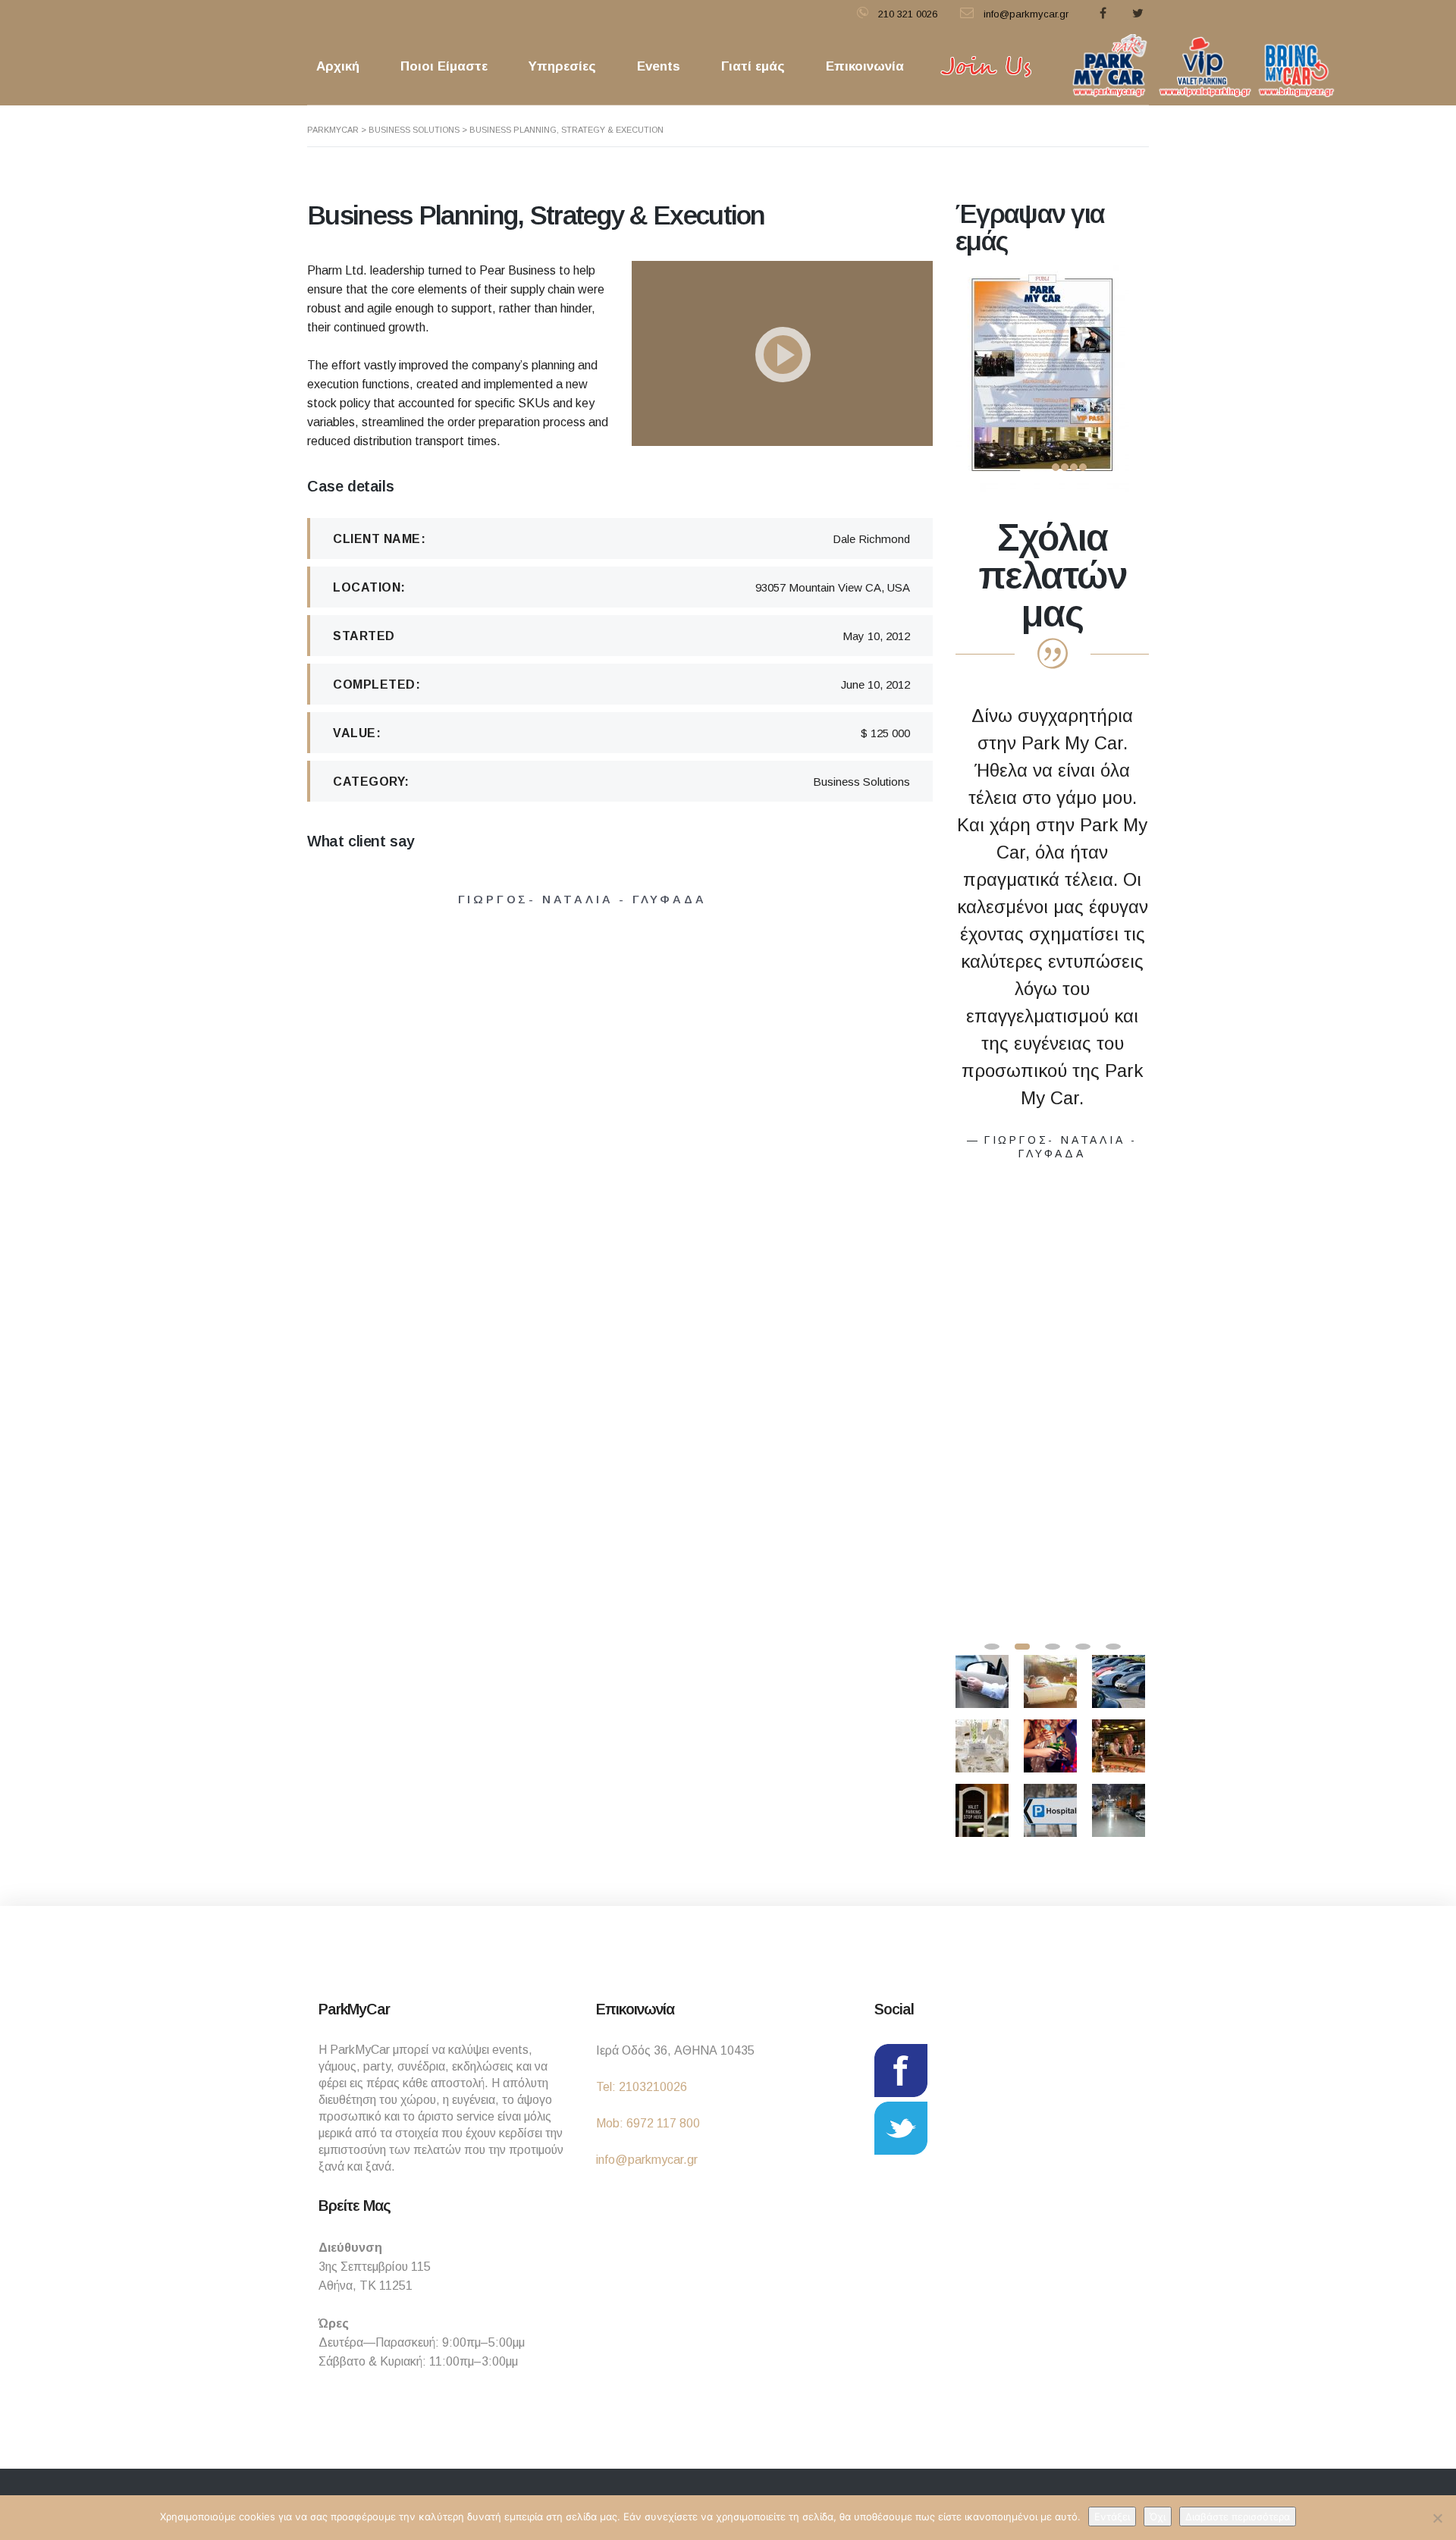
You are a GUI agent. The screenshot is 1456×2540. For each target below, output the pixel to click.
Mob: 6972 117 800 (648, 2123)
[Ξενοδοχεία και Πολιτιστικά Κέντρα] (1052, 1676)
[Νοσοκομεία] (1052, 1805)
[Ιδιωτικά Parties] (1052, 1740)
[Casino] (1120, 1740)
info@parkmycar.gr (647, 2160)
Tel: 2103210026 (642, 2087)
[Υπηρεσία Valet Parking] (984, 1676)
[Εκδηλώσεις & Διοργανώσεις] (1120, 1676)
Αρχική (338, 66)
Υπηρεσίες (562, 66)
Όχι (1158, 2516)
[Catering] (984, 1740)
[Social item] (1103, 14)
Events (659, 66)
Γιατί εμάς (753, 66)
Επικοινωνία (865, 66)
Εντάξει (1112, 2516)
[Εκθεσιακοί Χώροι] (1120, 1805)
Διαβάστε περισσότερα (1238, 2516)
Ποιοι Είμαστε (444, 66)
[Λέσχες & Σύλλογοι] (984, 1805)
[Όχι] (1437, 2518)
